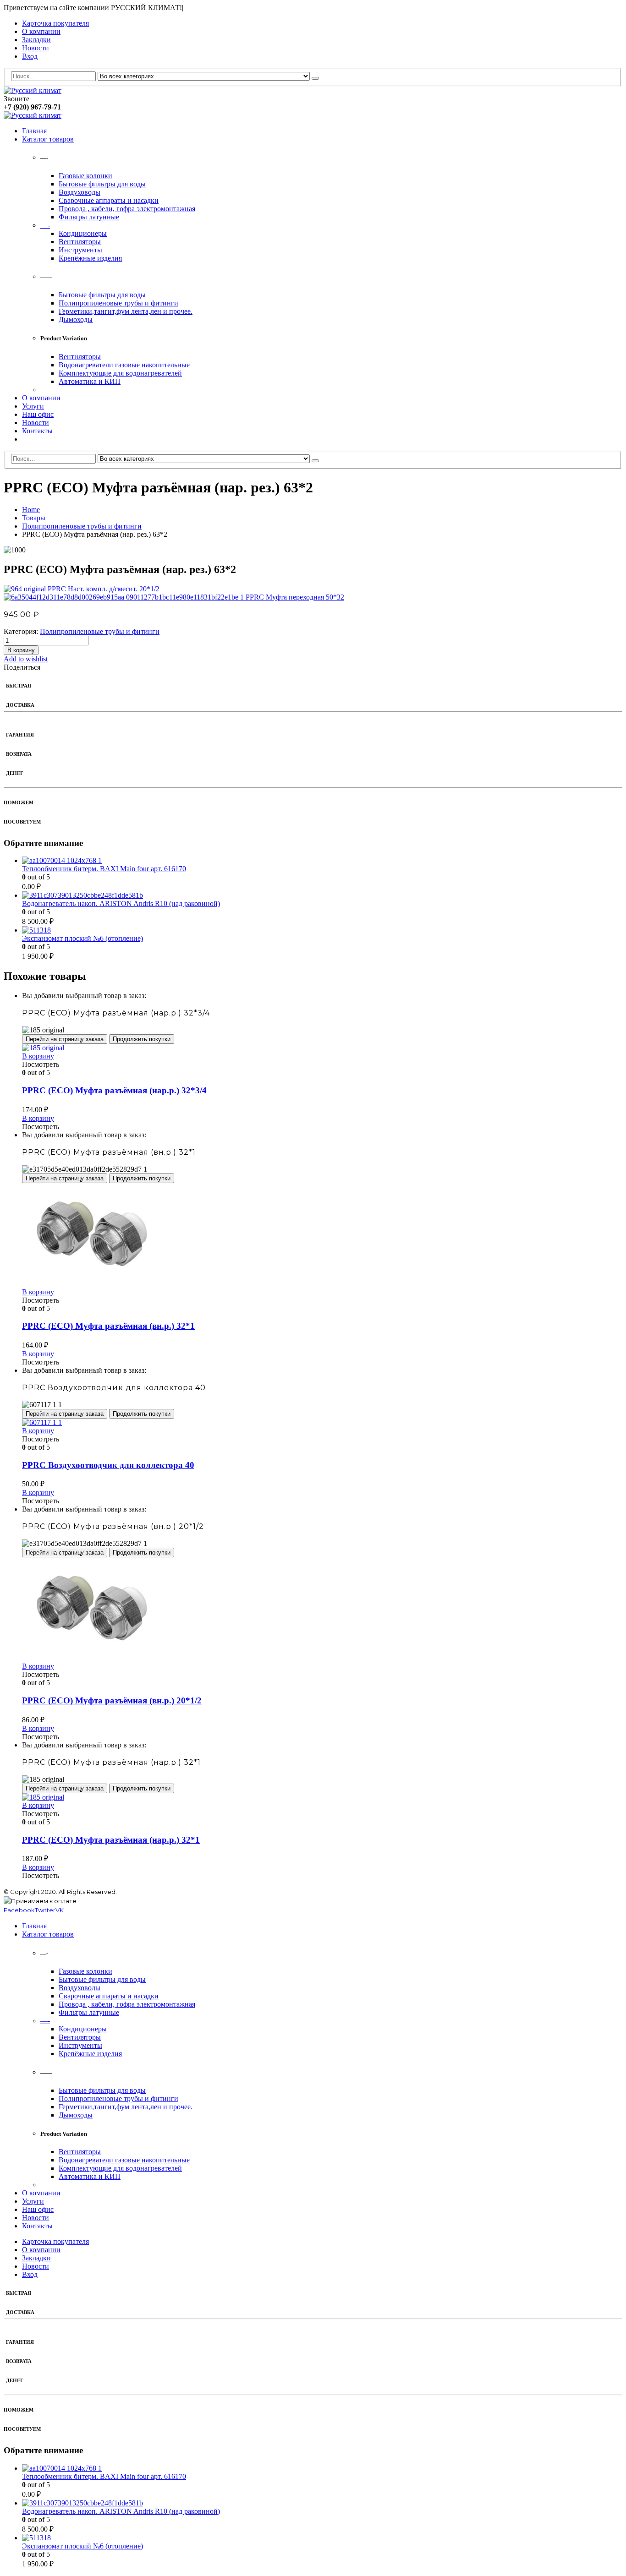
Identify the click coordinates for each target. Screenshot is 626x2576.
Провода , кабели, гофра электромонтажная (127, 209)
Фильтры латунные (89, 217)
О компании (41, 31)
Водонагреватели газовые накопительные (124, 365)
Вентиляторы (80, 242)
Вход (30, 56)
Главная (34, 131)
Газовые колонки (85, 176)
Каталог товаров (48, 139)
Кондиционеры (83, 233)
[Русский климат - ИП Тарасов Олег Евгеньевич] (33, 90)
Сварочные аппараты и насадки (109, 200)
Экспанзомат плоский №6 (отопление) (82, 938)
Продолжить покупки (142, 1039)
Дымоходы (76, 319)
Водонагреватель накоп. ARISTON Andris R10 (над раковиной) (121, 903)
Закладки (36, 40)
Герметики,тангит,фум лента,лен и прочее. (126, 311)
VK (60, 1910)
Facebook (19, 1910)
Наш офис (38, 414)
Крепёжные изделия (90, 258)
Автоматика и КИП (90, 381)
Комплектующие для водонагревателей (120, 373)
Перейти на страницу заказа (65, 1039)
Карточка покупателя (55, 23)
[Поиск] (315, 78)
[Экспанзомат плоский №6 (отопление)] (322, 930)
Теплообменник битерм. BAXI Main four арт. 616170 (104, 869)
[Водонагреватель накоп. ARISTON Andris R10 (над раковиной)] (322, 895)
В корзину (21, 650)
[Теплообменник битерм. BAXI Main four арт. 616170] (322, 861)
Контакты (37, 431)
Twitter (45, 1910)
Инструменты (80, 250)
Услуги (33, 406)
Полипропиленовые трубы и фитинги (118, 303)
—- (45, 225)
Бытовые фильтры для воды (102, 184)
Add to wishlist (26, 659)
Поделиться (22, 667)
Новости (36, 48)
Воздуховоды (80, 192)
